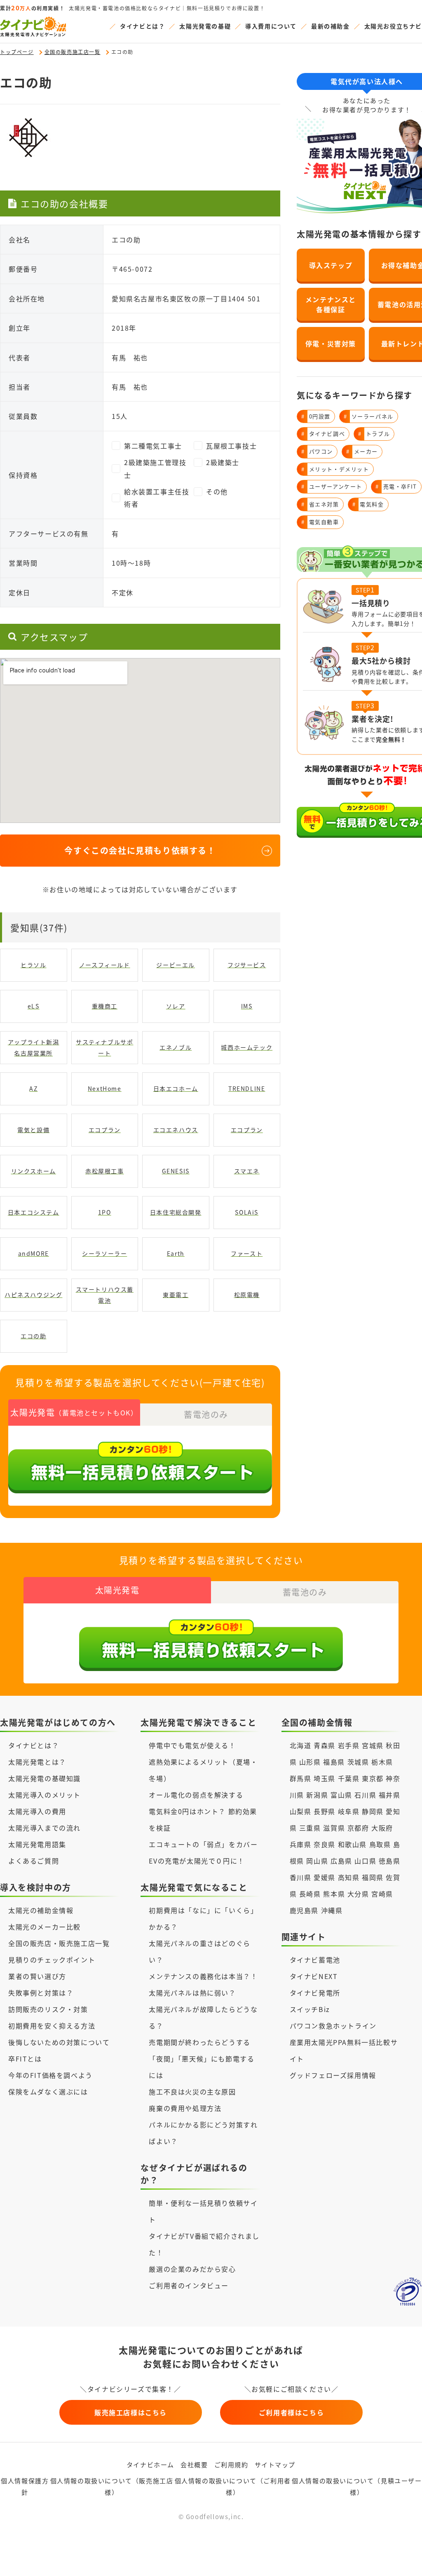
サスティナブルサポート (104, 1047)
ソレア (176, 1006)
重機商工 (105, 1006)
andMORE (34, 1253)
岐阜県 (349, 1811)
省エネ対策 (320, 504)
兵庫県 (301, 1844)
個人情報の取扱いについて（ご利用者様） (233, 2487)
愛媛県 (325, 1877)
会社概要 (194, 2464)
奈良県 (325, 1844)
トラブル (374, 434)
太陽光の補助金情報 (41, 1910)
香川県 (301, 1877)
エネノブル (176, 1047)
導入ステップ (331, 265)
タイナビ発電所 (315, 1993)
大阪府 (382, 1828)
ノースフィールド (105, 965)
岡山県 (317, 1861)
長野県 (325, 1811)
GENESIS (176, 1171)
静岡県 (373, 1811)
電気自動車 (320, 522)
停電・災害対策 (331, 343)
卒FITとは (25, 2059)
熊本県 (334, 1894)
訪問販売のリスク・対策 (48, 2009)
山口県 (365, 1861)
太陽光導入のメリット (45, 1795)
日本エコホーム (176, 1088)
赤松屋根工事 (105, 1171)
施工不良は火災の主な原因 (192, 2092)
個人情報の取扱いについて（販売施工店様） (112, 2487)
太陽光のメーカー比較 (45, 1927)
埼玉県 (325, 1778)
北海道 (301, 1745)
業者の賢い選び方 (37, 1976)
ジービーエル (176, 965)
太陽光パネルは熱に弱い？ (192, 1993)
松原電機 (247, 1295)
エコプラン (105, 1130)
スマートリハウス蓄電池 (105, 1295)
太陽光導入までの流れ (45, 1828)
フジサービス (247, 965)
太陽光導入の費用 (37, 1811)
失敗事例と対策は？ (41, 1993)
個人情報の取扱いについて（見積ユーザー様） (357, 2487)
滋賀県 (334, 1828)
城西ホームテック (247, 1047)
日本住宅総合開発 (176, 1212)
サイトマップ (275, 2464)
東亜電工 (176, 1295)
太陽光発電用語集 (37, 1844)
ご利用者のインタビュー (189, 2285)
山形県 (311, 1762)
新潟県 (317, 1795)
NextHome (105, 1088)
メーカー (362, 451)
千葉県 (349, 1778)
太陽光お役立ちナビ (393, 26)
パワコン (317, 451)
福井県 (390, 1795)
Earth (176, 1253)
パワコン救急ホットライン (333, 2026)
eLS (34, 1006)
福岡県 (373, 1877)
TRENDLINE (247, 1088)
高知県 (349, 1877)
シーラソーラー (104, 1253)
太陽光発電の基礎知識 (45, 1778)
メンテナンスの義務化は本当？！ (203, 1976)
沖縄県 (332, 1910)
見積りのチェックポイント (52, 1960)
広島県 (341, 1861)
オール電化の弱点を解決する (196, 1795)
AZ (33, 1088)
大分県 (358, 1894)
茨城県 (358, 1762)
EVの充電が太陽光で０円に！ (197, 1861)
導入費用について (271, 26)
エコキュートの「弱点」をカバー (203, 1844)
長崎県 (310, 1894)
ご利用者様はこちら (291, 2412)
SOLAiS (247, 1212)
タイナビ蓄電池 (315, 1960)
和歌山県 (352, 1844)
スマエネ (247, 1171)
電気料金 (368, 504)
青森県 (325, 1745)
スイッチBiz (310, 2009)
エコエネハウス (176, 1130)
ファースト (247, 1253)
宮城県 (373, 1745)
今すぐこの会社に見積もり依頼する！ (140, 850)
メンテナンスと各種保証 (331, 304)
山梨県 (301, 1811)
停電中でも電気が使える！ (192, 1745)
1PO (105, 1212)
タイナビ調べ (323, 434)
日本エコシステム (34, 1212)
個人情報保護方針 (25, 2487)
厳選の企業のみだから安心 (192, 2269)
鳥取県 (380, 1844)
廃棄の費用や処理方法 (185, 2108)
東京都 (373, 1778)
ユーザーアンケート (332, 486)
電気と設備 (33, 1130)
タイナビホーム (150, 2464)
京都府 (358, 1828)
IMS (247, 1006)
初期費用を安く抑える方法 (52, 2026)
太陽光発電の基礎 (205, 26)
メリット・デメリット (335, 469)
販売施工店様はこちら (131, 2412)
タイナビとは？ (142, 26)
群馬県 (301, 1778)
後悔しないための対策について (59, 2042)
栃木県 (382, 1762)
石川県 (365, 1795)
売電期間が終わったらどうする (199, 2042)
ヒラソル (33, 965)
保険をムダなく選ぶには (48, 2092)
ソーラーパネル (369, 416)
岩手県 (349, 1745)
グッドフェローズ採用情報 (333, 2075)
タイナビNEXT (314, 1976)
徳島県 (390, 1861)
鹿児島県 (304, 1910)
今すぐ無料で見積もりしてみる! (242, 2561)
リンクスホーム (34, 1171)
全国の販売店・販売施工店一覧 (59, 1943)
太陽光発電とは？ (37, 1762)
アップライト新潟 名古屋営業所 (34, 1047)
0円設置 (316, 416)
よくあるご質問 (34, 1861)
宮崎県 (382, 1894)
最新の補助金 (331, 26)
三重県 (310, 1828)
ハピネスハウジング (33, 1295)
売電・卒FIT (396, 486)
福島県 (334, 1762)
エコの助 (33, 1336)
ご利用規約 (231, 2464)
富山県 (341, 1795)
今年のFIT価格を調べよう (50, 2075)
